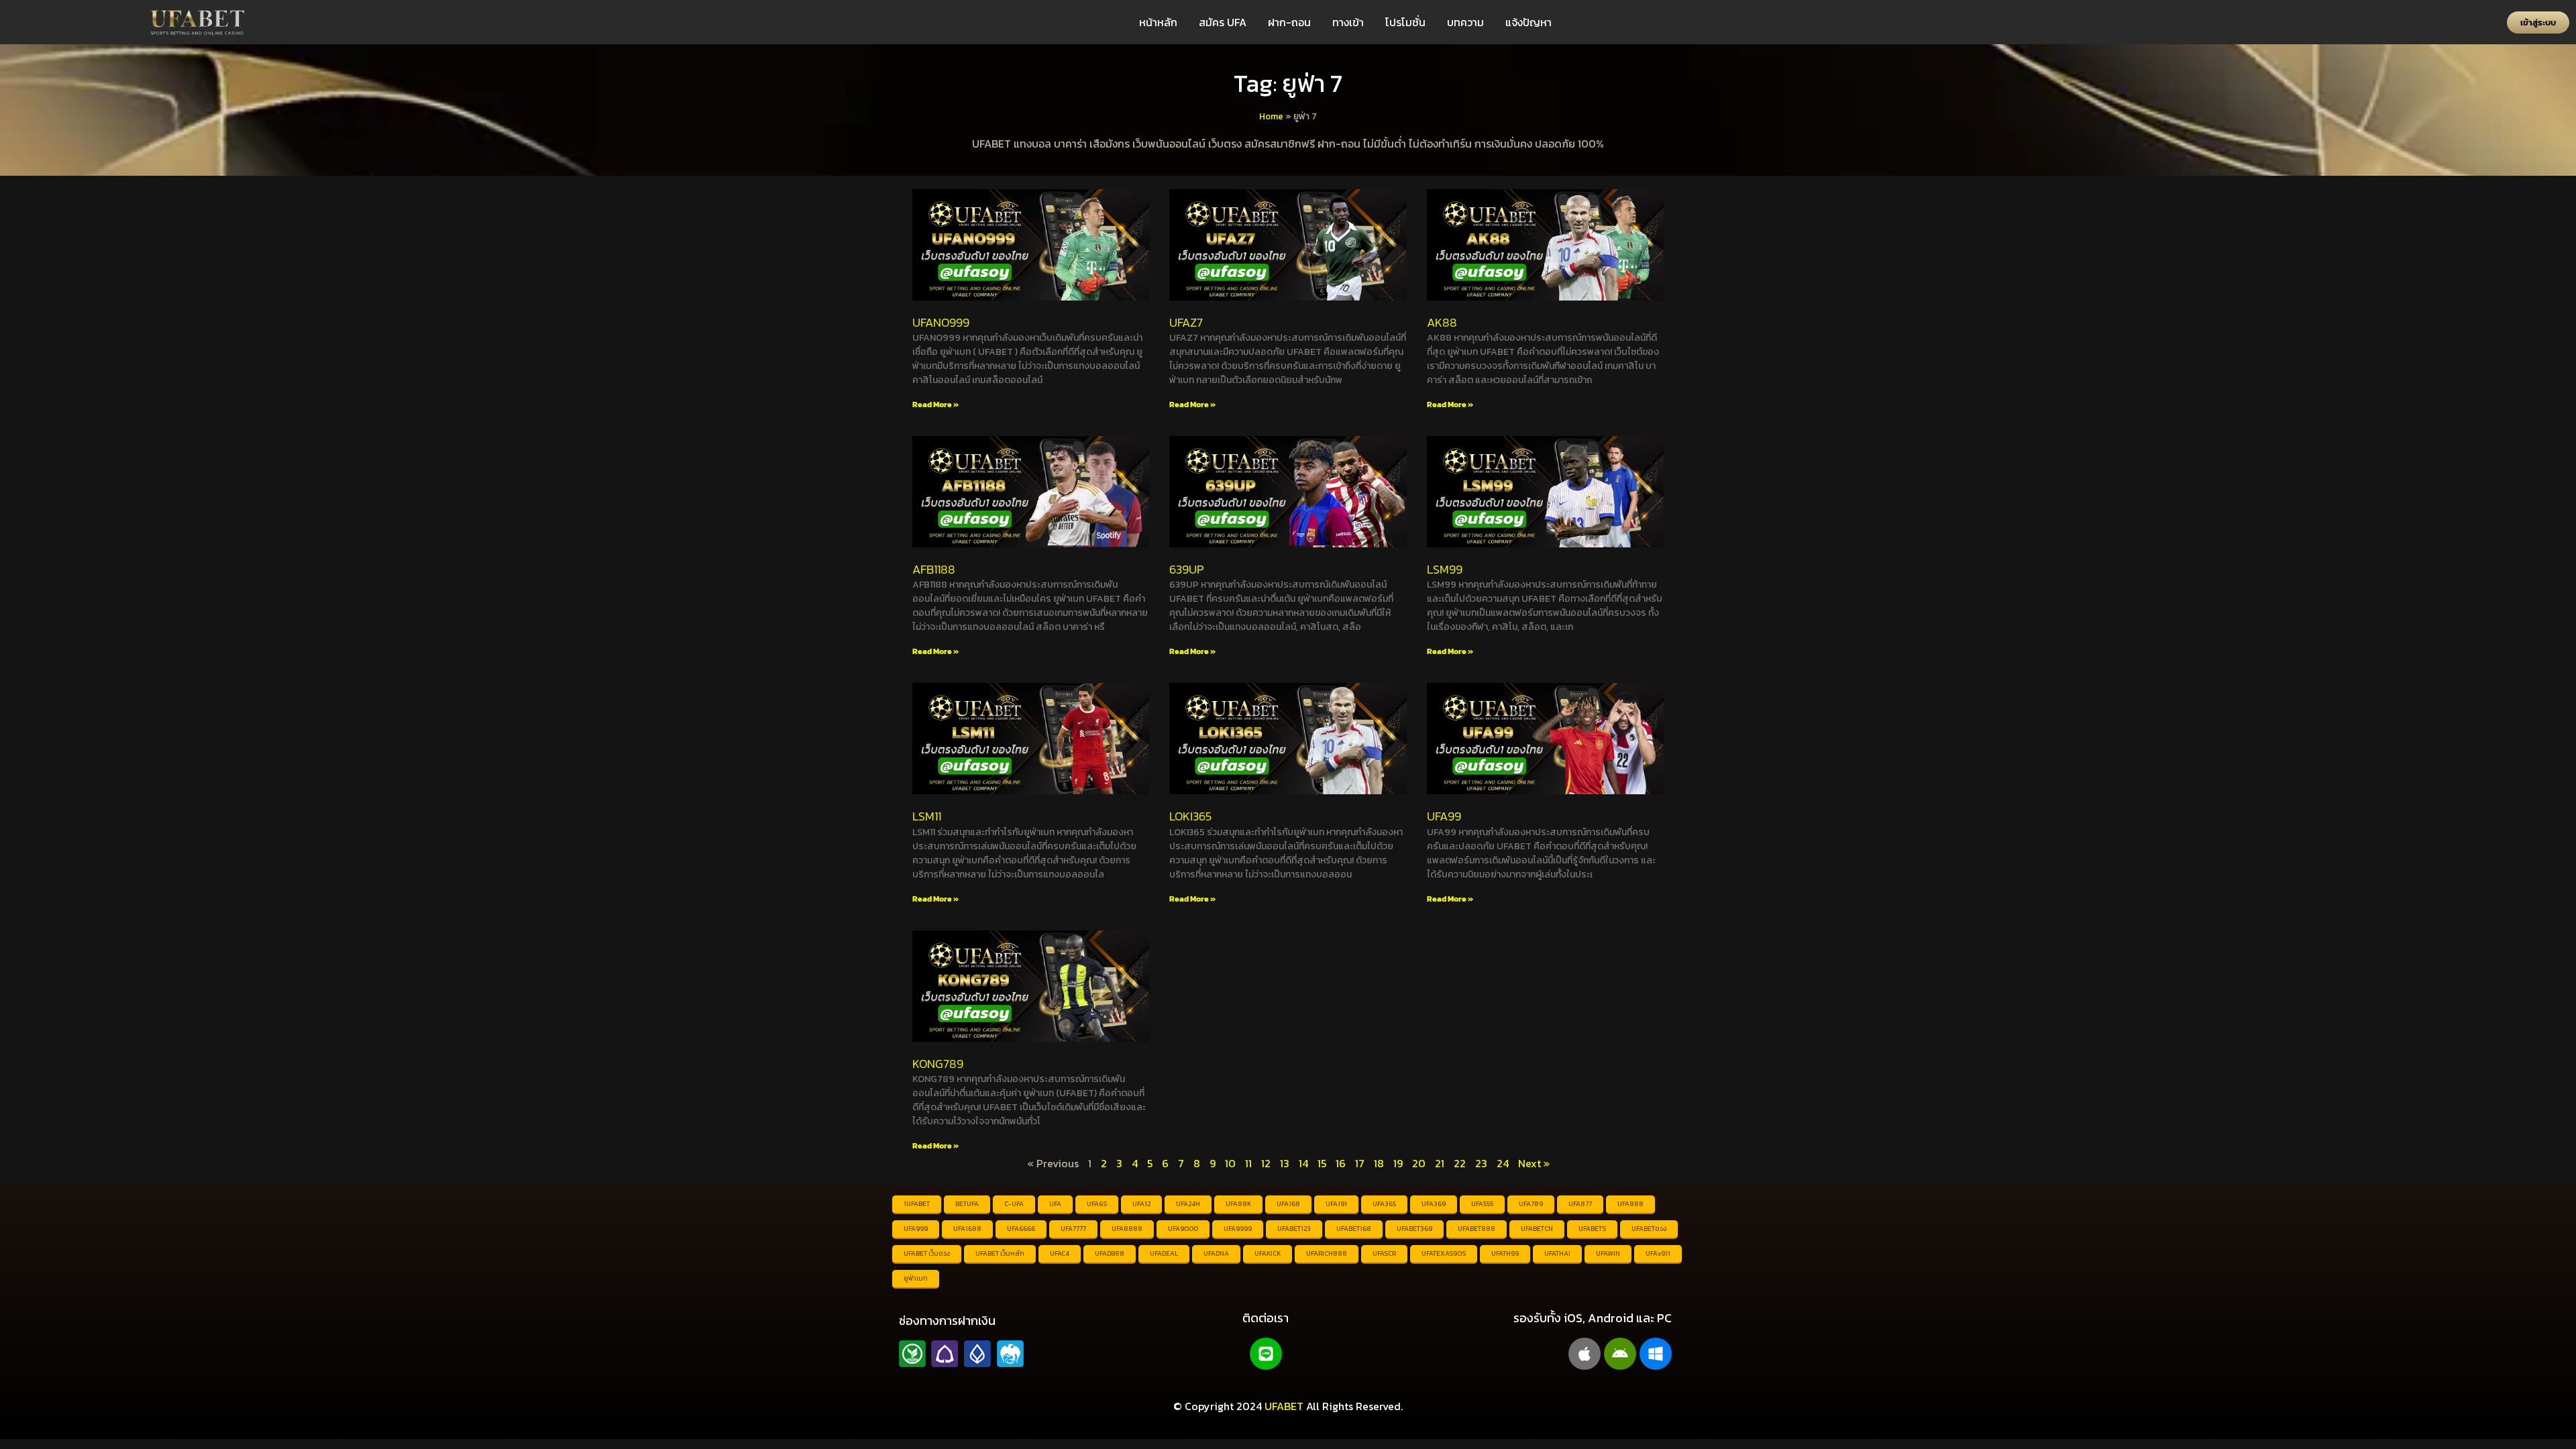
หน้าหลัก (1158, 22)
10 (1230, 1163)
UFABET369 (1414, 1229)
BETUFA (967, 1204)
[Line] (1266, 1354)
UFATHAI (1557, 1253)
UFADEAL (1164, 1253)
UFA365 (1384, 1204)
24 (1503, 1163)
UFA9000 (1183, 1229)
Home (1271, 116)
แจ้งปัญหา (1528, 22)
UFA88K (1238, 1204)
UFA (1055, 1204)
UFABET (1284, 1406)
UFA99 (1444, 816)
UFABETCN (1537, 1229)
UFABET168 (1354, 1229)
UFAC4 (1060, 1253)
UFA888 (1630, 1204)
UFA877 (1580, 1204)
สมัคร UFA (1223, 22)
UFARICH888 (1327, 1253)
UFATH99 (1505, 1253)
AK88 (1442, 322)
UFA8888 (1127, 1229)
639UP (1186, 569)
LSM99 (1445, 569)
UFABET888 (1477, 1229)
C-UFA (1014, 1204)
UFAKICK (1268, 1253)
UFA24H (1188, 1204)
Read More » (935, 405)
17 (1360, 1163)
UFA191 (1336, 1204)
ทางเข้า (1348, 22)
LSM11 (927, 816)
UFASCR (1384, 1253)
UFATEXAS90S (1444, 1253)
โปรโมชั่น (1405, 22)
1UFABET (917, 1204)
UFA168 (1288, 1204)
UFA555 (1482, 1204)
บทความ (1465, 22)
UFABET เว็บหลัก (1000, 1253)
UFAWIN (1608, 1253)
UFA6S (1097, 1204)
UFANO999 (941, 322)
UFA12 (1141, 1204)
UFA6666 (1021, 1229)
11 (1248, 1163)
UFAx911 (1658, 1253)
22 (1460, 1163)
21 (1440, 1163)
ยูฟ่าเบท (916, 1278)
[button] (2538, 22)
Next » (1534, 1163)
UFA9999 (1238, 1229)
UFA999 (916, 1229)
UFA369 (1434, 1204)
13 (1285, 1163)
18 (1379, 1163)
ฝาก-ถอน (1289, 22)
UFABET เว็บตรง (927, 1253)
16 (1341, 1163)
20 (1419, 1163)
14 (1303, 1163)
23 (1481, 1163)
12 (1266, 1163)
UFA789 (1531, 1204)
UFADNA (1216, 1253)
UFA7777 (1073, 1229)
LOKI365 (1190, 816)
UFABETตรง (1649, 1229)
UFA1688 (967, 1229)
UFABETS (1592, 1229)
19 (1398, 1163)
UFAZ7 (1186, 322)
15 (1322, 1163)
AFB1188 (934, 569)
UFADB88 (1110, 1253)
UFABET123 (1294, 1229)
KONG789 (938, 1064)
